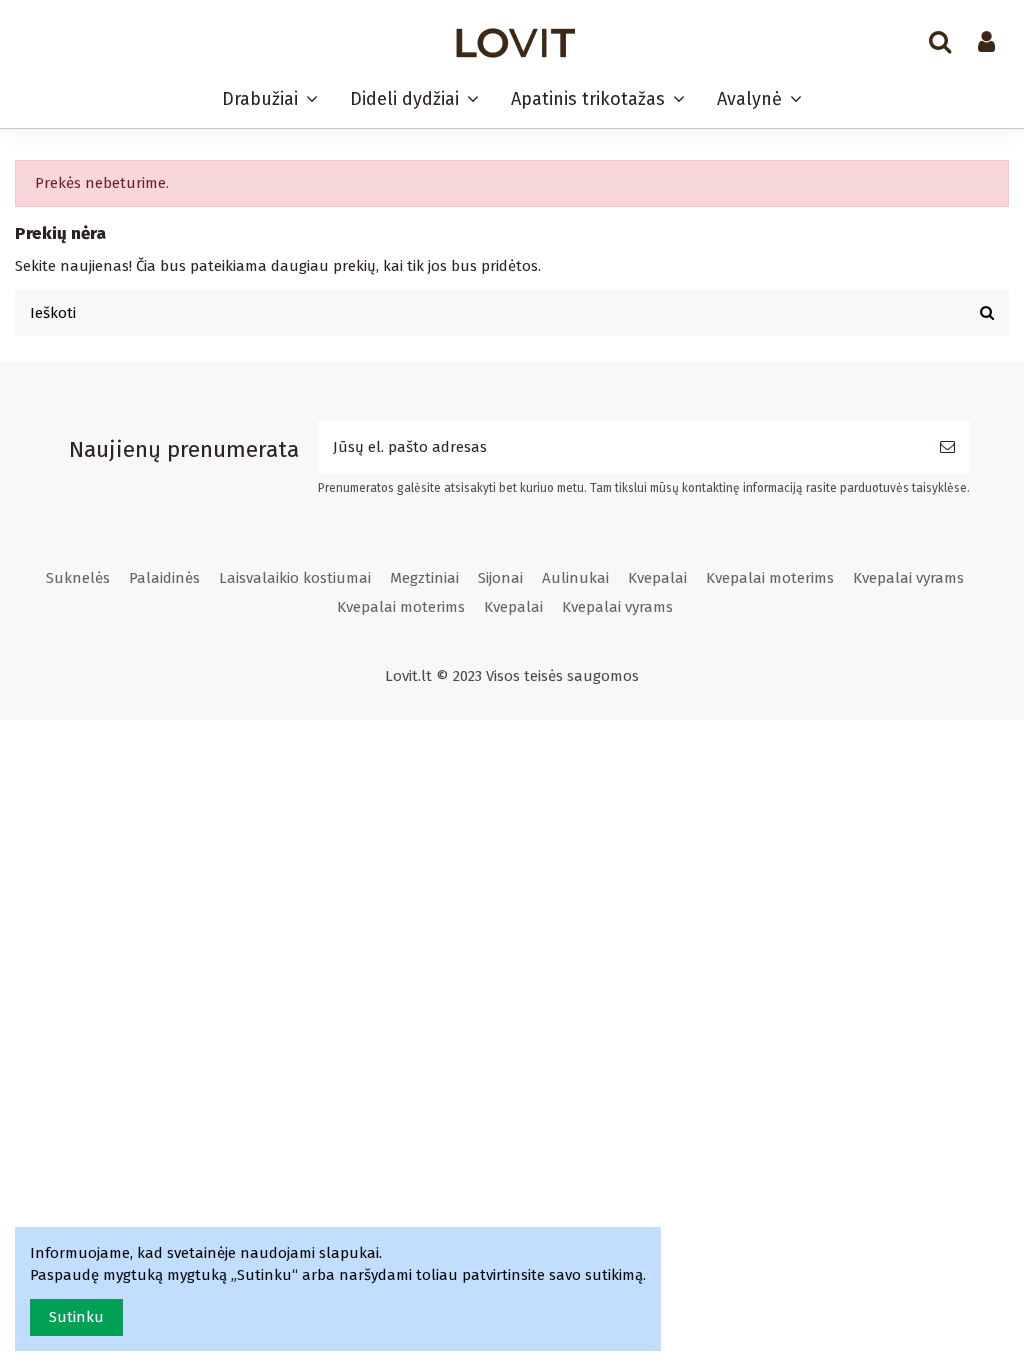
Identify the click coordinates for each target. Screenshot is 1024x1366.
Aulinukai (575, 578)
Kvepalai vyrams (908, 578)
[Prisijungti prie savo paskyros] (986, 43)
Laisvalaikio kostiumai (295, 578)
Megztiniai (424, 578)
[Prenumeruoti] (947, 447)
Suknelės (78, 578)
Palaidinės (164, 578)
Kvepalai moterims (770, 578)
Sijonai (500, 578)
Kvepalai (657, 578)
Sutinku (76, 1317)
